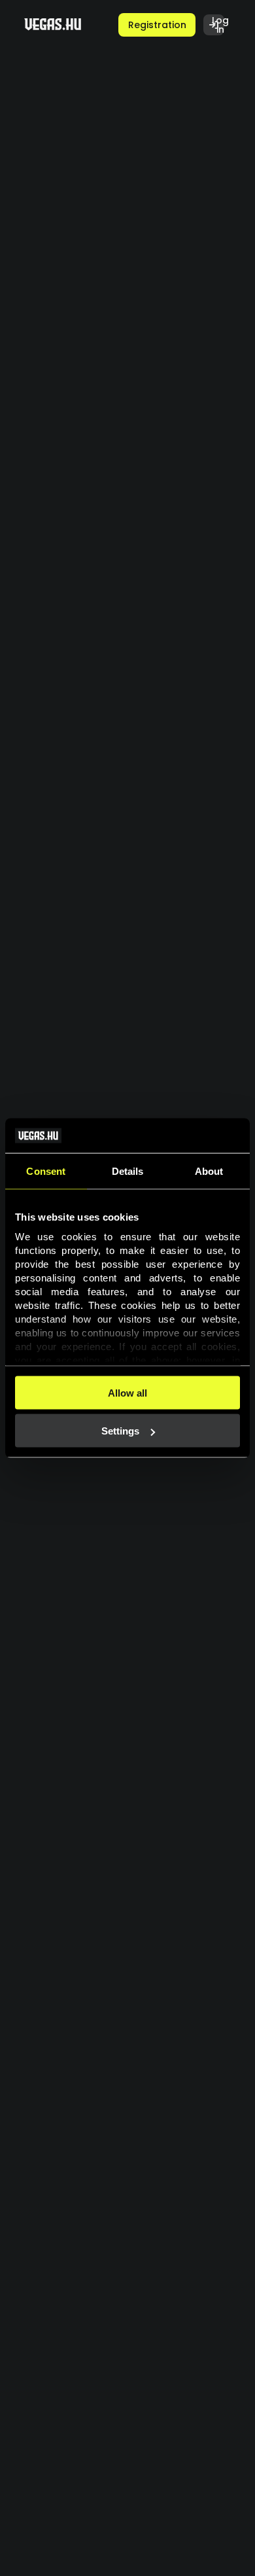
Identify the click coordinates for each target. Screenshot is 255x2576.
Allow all (127, 1392)
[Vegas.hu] (53, 25)
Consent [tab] (46, 1171)
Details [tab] (128, 1171)
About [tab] (209, 1171)
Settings (120, 1431)
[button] (157, 25)
